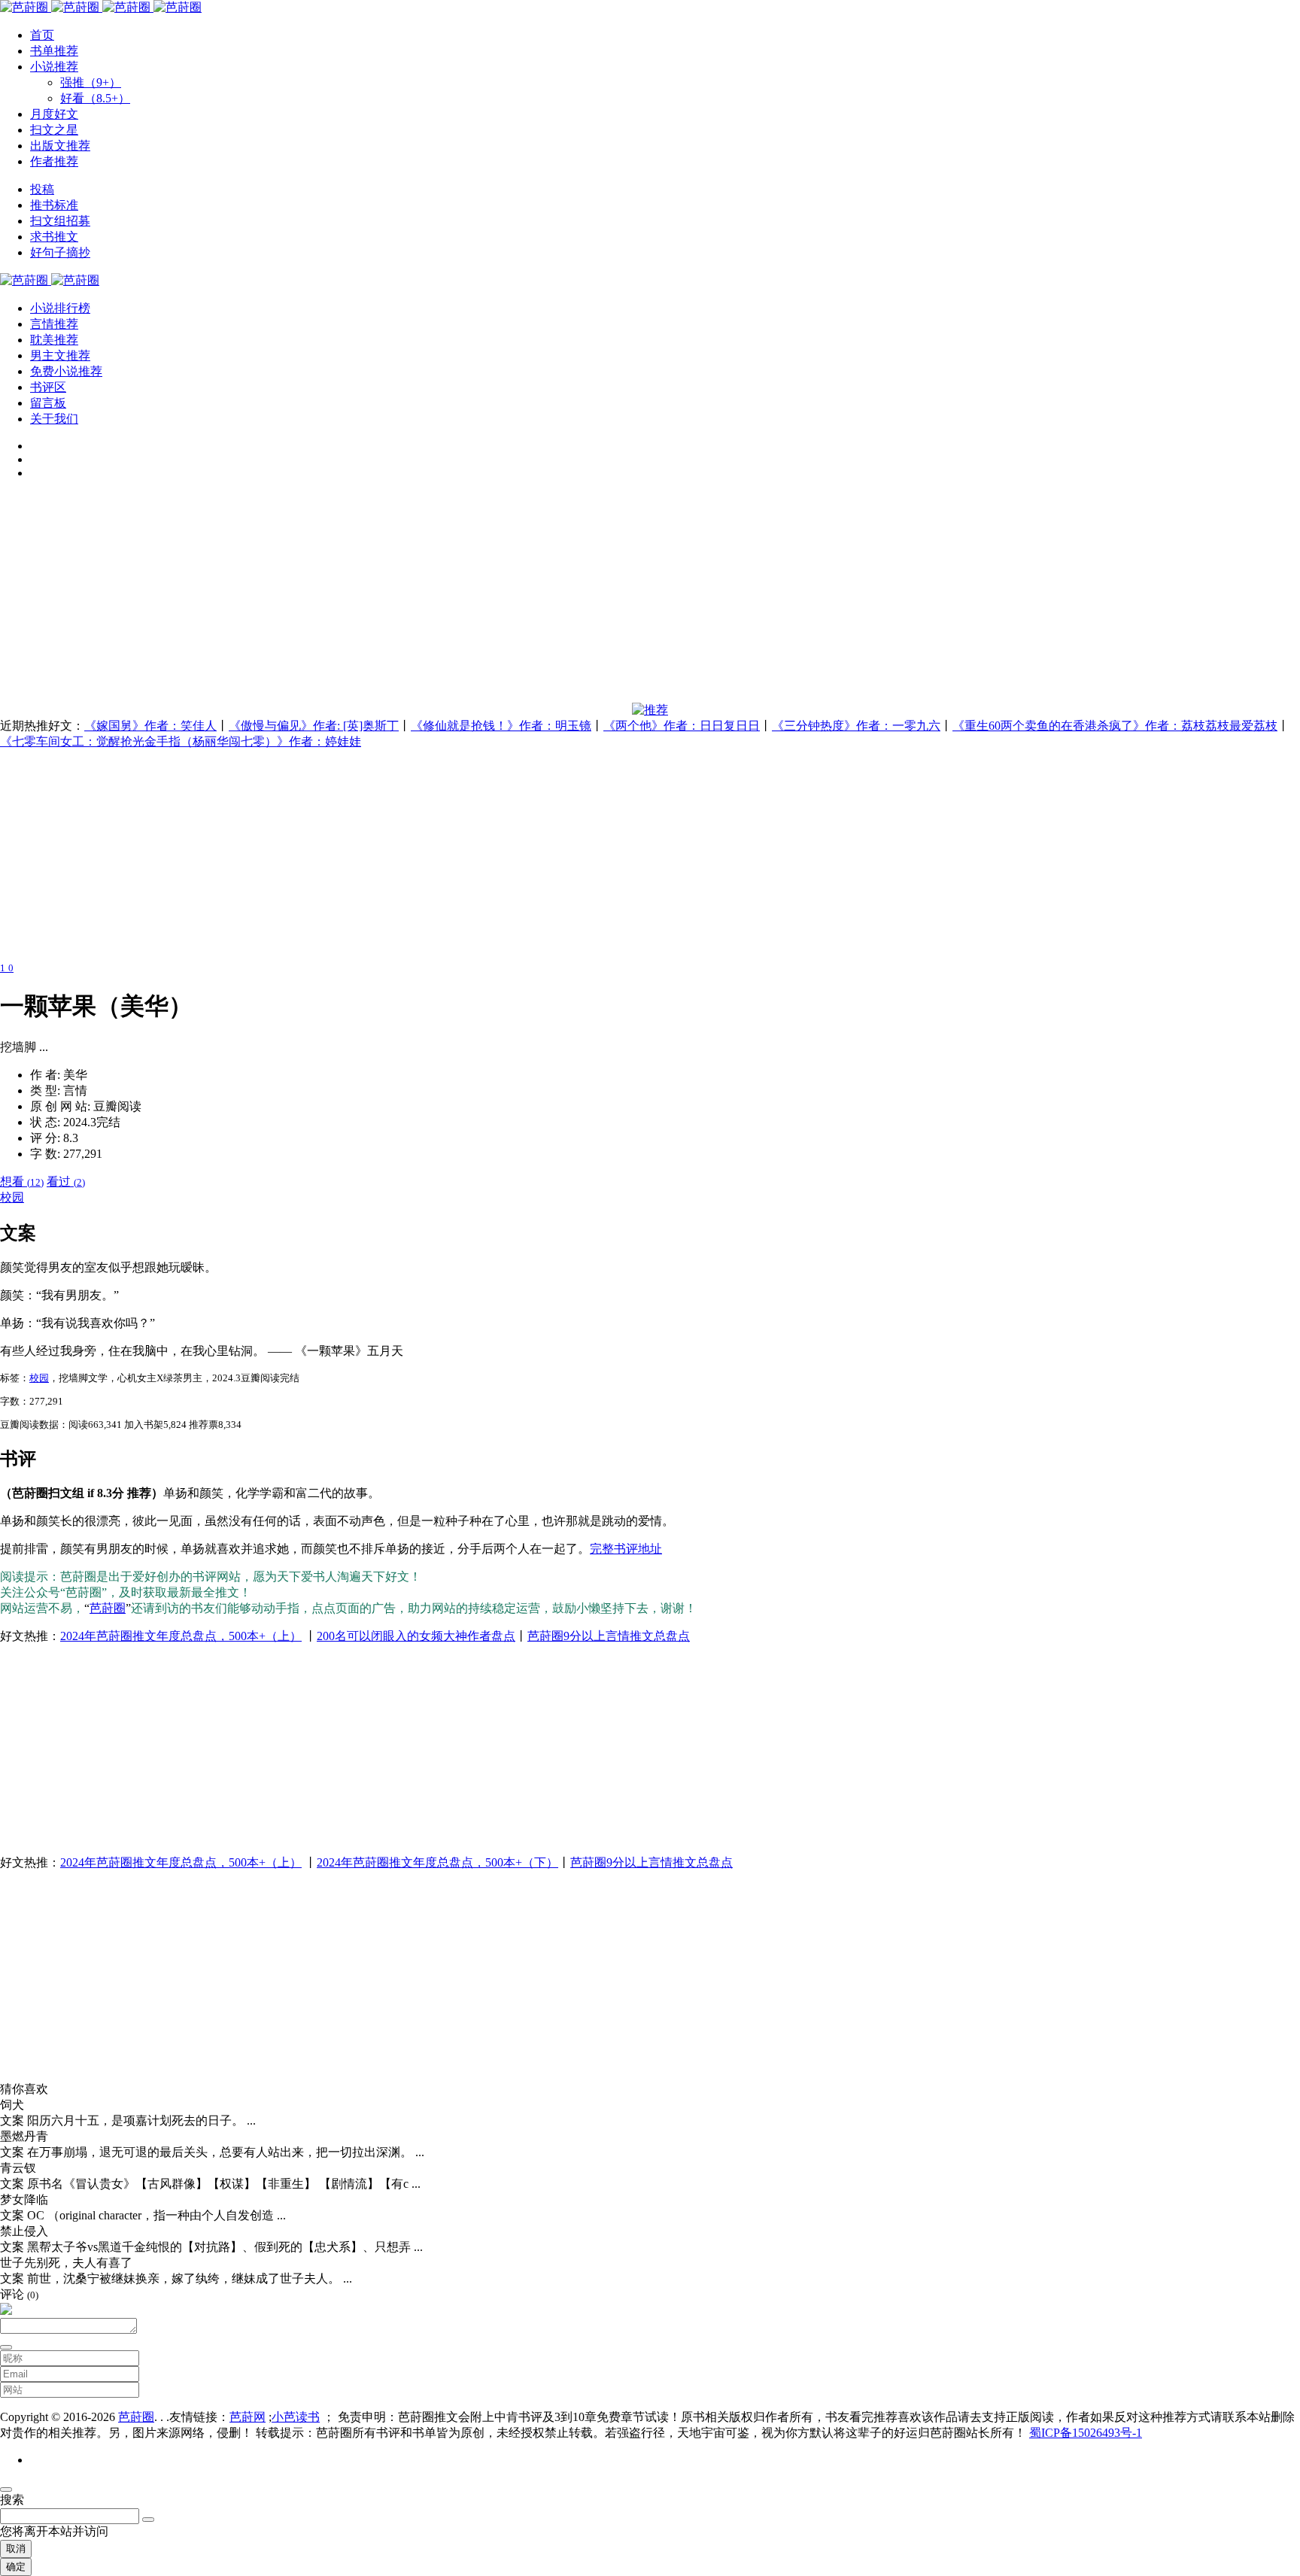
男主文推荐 (60, 355)
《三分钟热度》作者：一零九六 (856, 726)
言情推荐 (54, 324)
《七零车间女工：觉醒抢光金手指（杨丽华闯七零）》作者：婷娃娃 (181, 741)
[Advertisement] (451, 597)
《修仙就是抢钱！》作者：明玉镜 (501, 726)
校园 (12, 1197)
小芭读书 (296, 2417)
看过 (66, 1182)
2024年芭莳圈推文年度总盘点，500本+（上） (181, 1636)
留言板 (48, 403)
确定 (16, 2567)
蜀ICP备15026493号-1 (1086, 2433)
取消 (16, 2549)
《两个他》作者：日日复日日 (682, 726)
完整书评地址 (626, 1549)
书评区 (48, 387)
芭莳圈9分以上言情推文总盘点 (609, 1636)
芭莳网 (248, 2417)
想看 (22, 1182)
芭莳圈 (108, 1608)
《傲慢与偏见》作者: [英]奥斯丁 (314, 726)
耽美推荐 (54, 340)
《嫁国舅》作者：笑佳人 (150, 726)
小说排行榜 (60, 308)
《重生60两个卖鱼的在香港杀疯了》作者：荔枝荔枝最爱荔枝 (1115, 726)
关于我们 (54, 419)
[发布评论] (6, 2347)
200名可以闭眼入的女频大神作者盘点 (416, 1636)
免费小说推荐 (66, 371)
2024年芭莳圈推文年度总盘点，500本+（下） (437, 1862)
